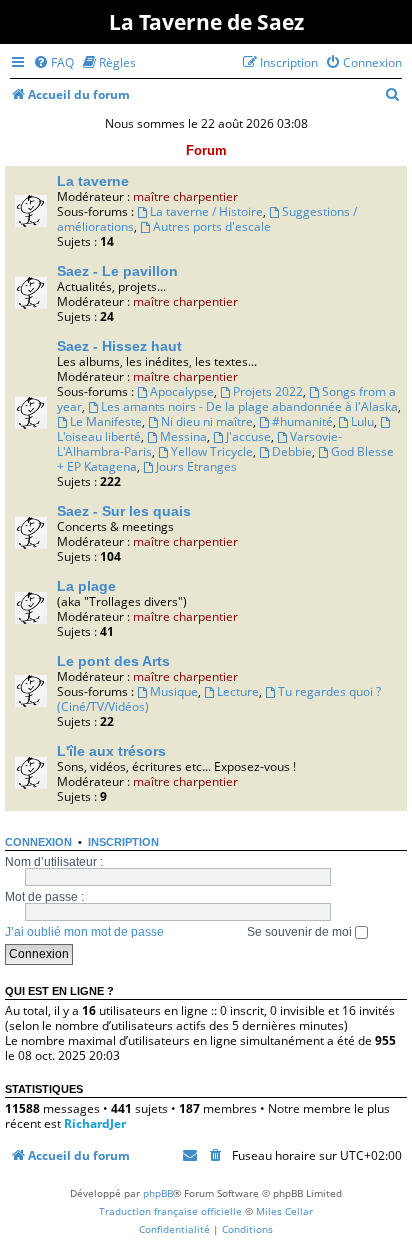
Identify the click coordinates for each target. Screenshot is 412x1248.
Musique (174, 691)
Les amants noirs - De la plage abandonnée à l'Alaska (249, 406)
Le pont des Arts (113, 661)
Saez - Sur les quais (124, 511)
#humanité (302, 421)
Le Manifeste (106, 421)
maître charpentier (185, 196)
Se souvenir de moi (301, 932)
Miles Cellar (284, 1211)
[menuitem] (53, 62)
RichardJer (95, 1123)
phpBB (158, 1193)
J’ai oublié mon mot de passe (84, 932)
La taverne (93, 181)
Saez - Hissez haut (119, 346)
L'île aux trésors (111, 751)
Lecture (238, 691)
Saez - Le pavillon (117, 271)
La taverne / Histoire (206, 211)
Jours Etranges (196, 466)
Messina (183, 436)
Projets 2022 (268, 391)
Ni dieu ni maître (207, 421)
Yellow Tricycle (212, 451)
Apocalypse (182, 391)
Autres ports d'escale (212, 226)
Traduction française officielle (170, 1211)
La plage (86, 586)
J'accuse (248, 436)
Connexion (38, 842)
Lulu (362, 421)
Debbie (292, 451)
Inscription (123, 842)
